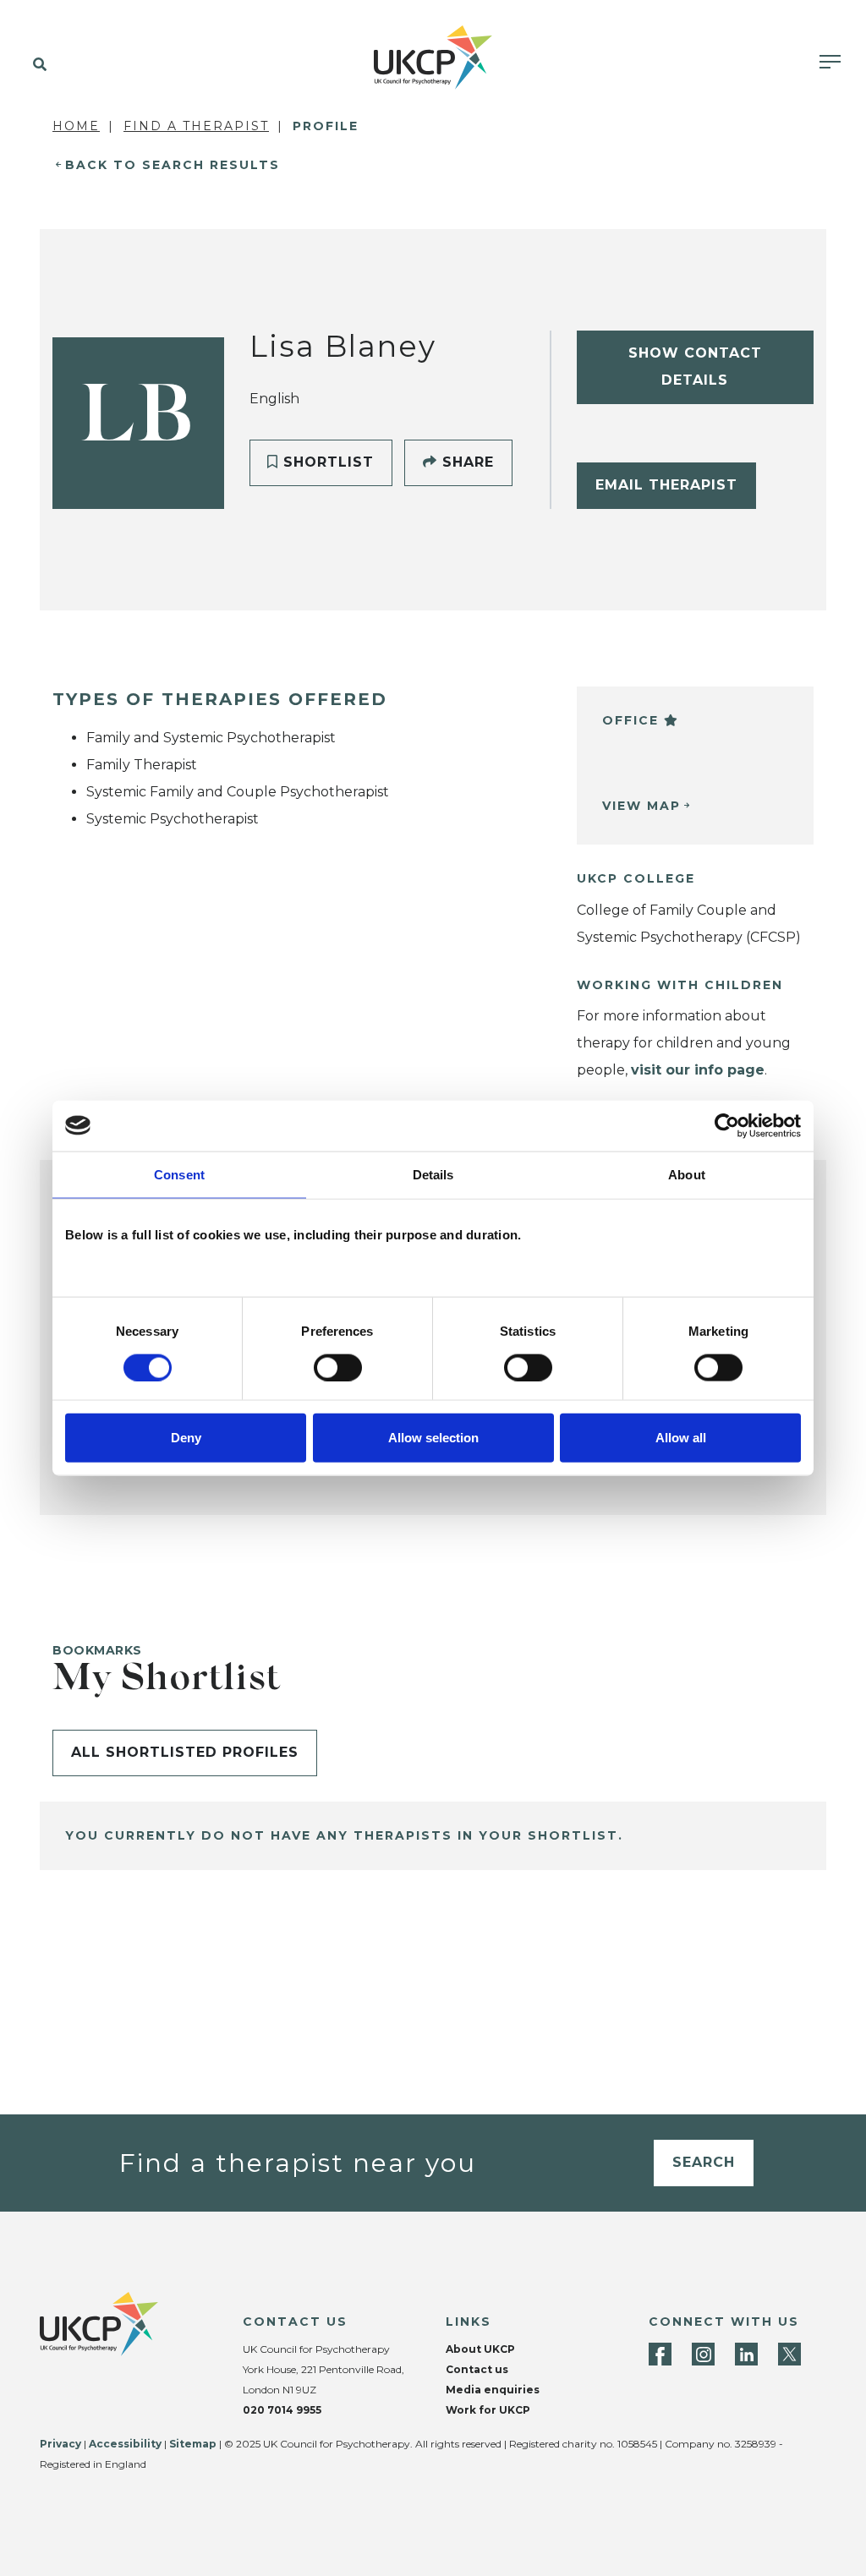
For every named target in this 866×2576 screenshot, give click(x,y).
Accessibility (125, 2444)
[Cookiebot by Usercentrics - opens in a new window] (727, 1125)
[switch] (338, 1367)
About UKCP (480, 2349)
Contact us (477, 2369)
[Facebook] (660, 2354)
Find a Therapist (196, 126)
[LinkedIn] (746, 2354)
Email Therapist (666, 485)
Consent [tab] (179, 1174)
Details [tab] (433, 1174)
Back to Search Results (173, 165)
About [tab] (687, 1174)
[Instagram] (703, 2354)
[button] (36, 65)
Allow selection (433, 1438)
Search (704, 2162)
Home (76, 126)
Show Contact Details (695, 366)
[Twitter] (789, 2354)
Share (466, 462)
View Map (641, 806)
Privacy (60, 2444)
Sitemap (193, 2444)
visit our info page (698, 1070)
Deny (186, 1438)
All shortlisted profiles (185, 1752)
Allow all (681, 1438)
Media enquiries (493, 2390)
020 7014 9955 (282, 2410)
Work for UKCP (488, 2410)
